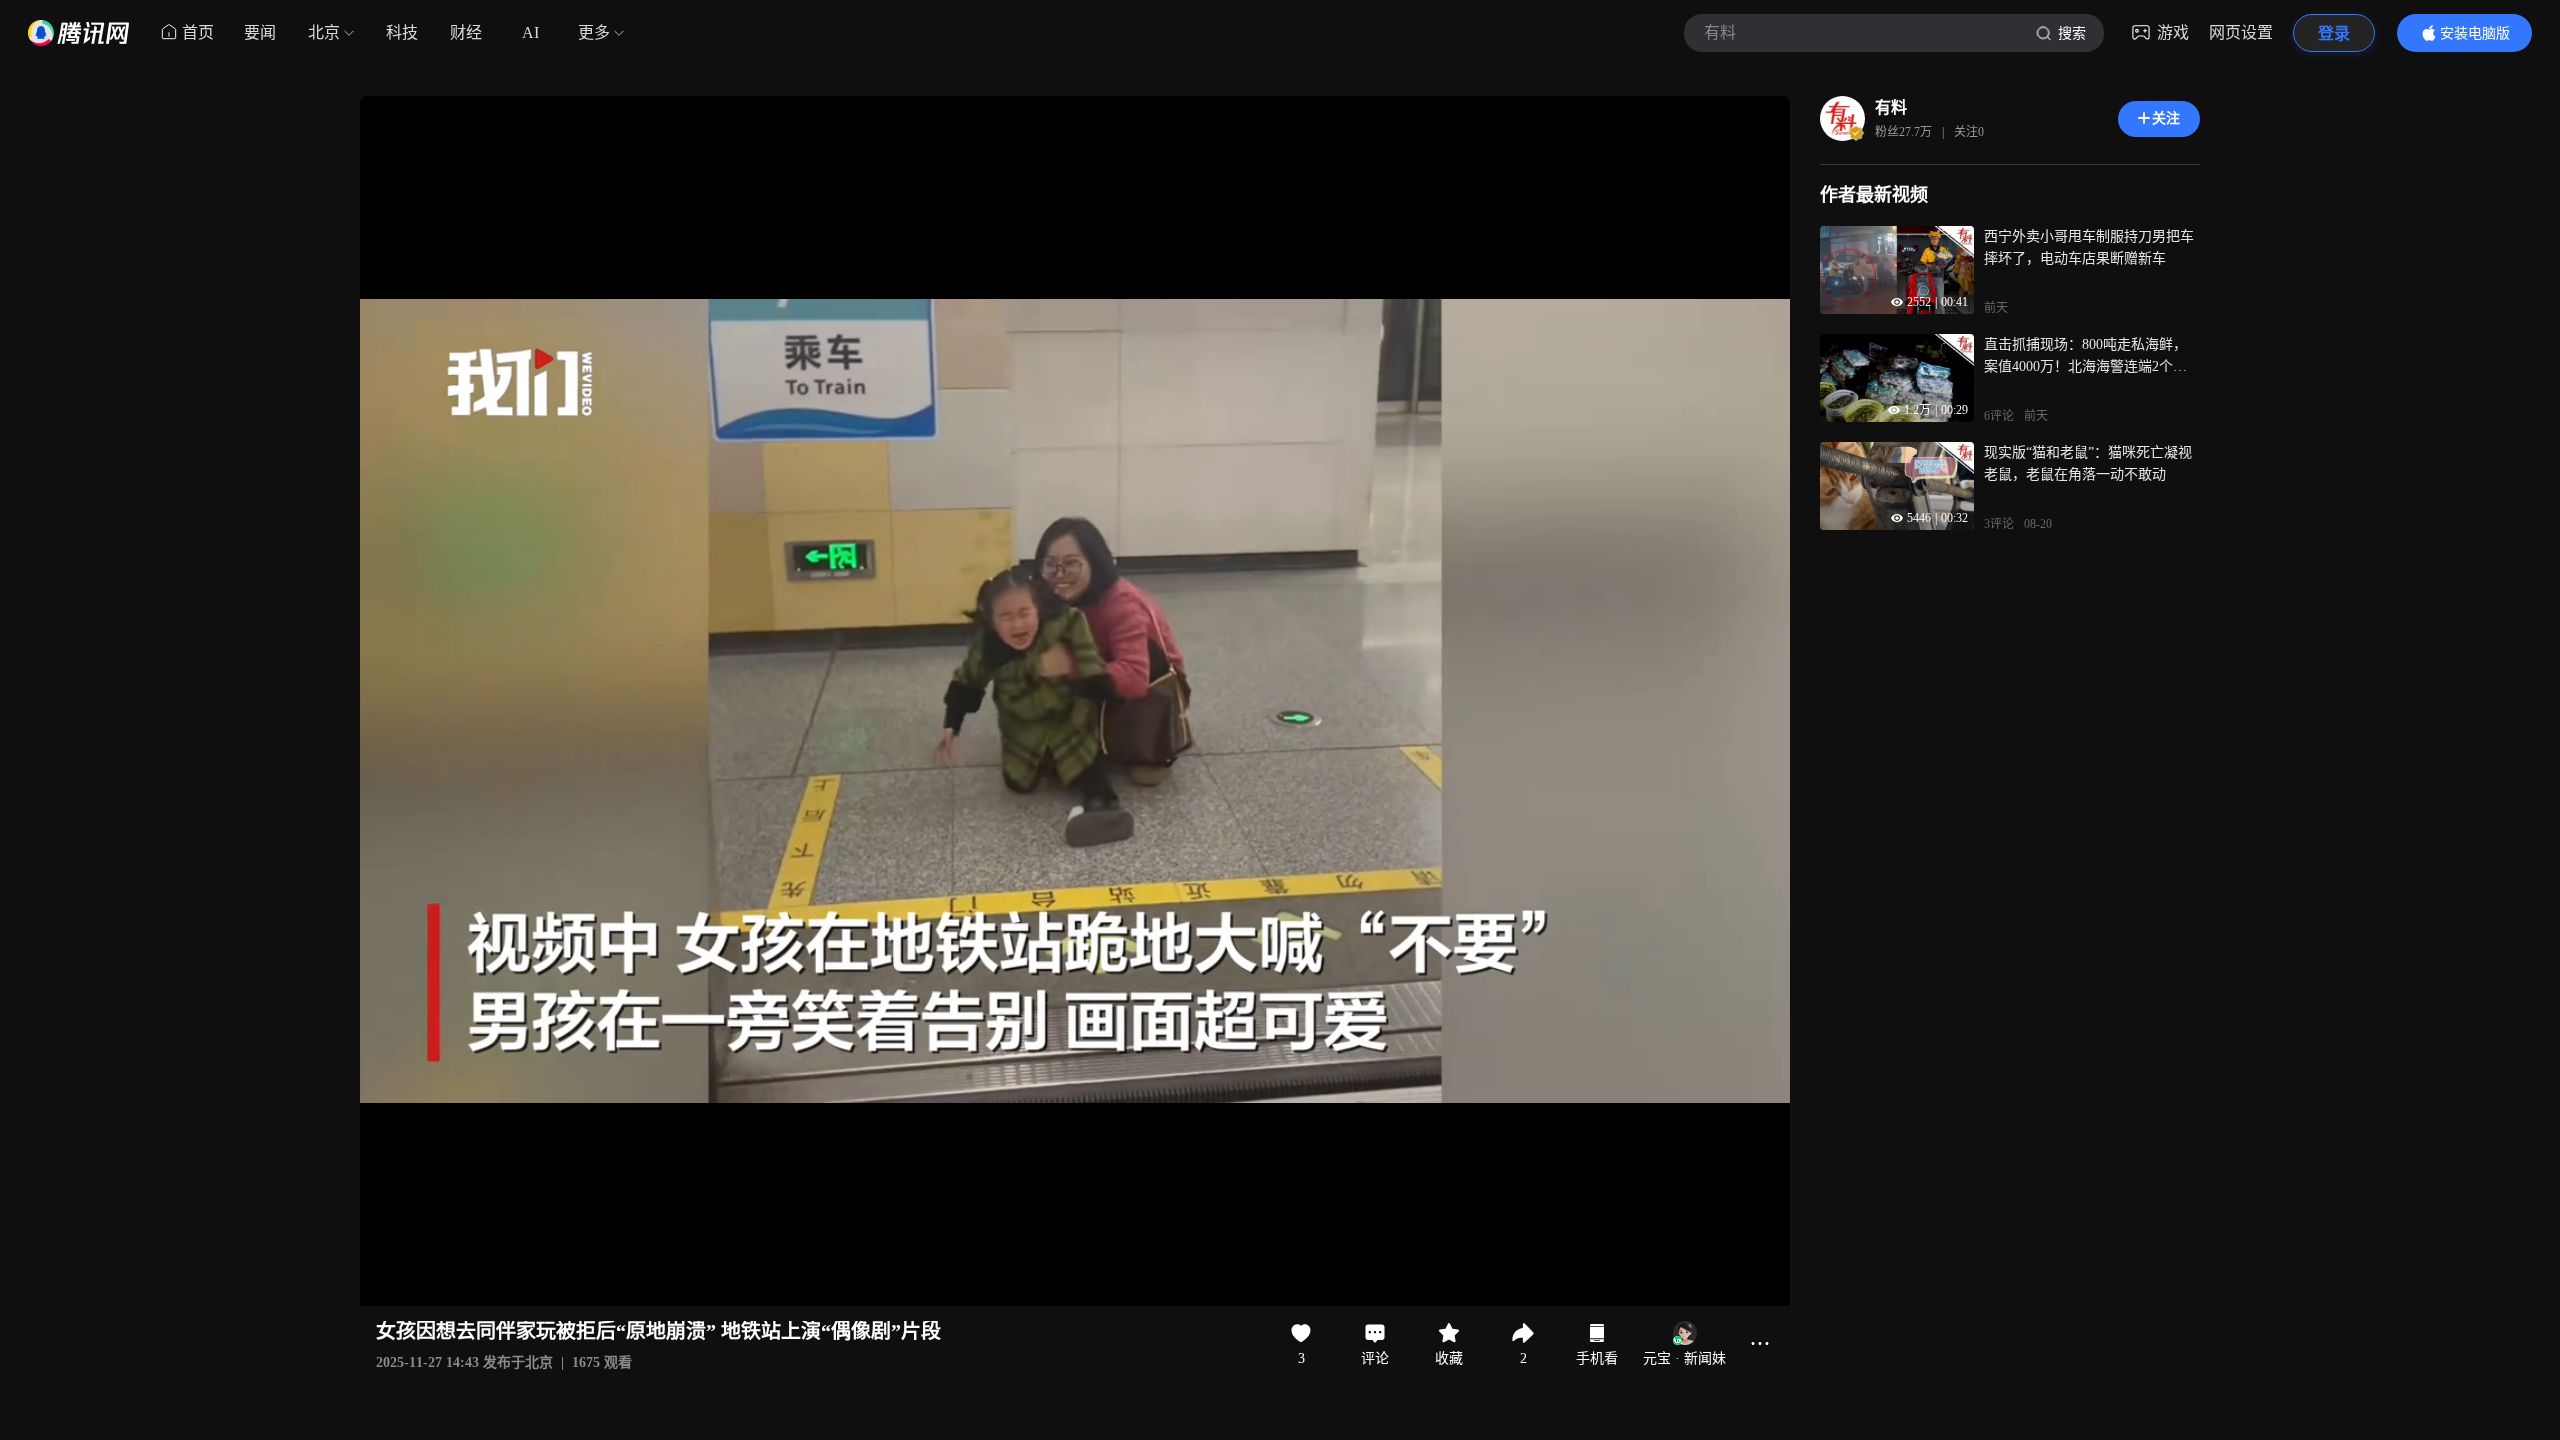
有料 (1891, 107)
